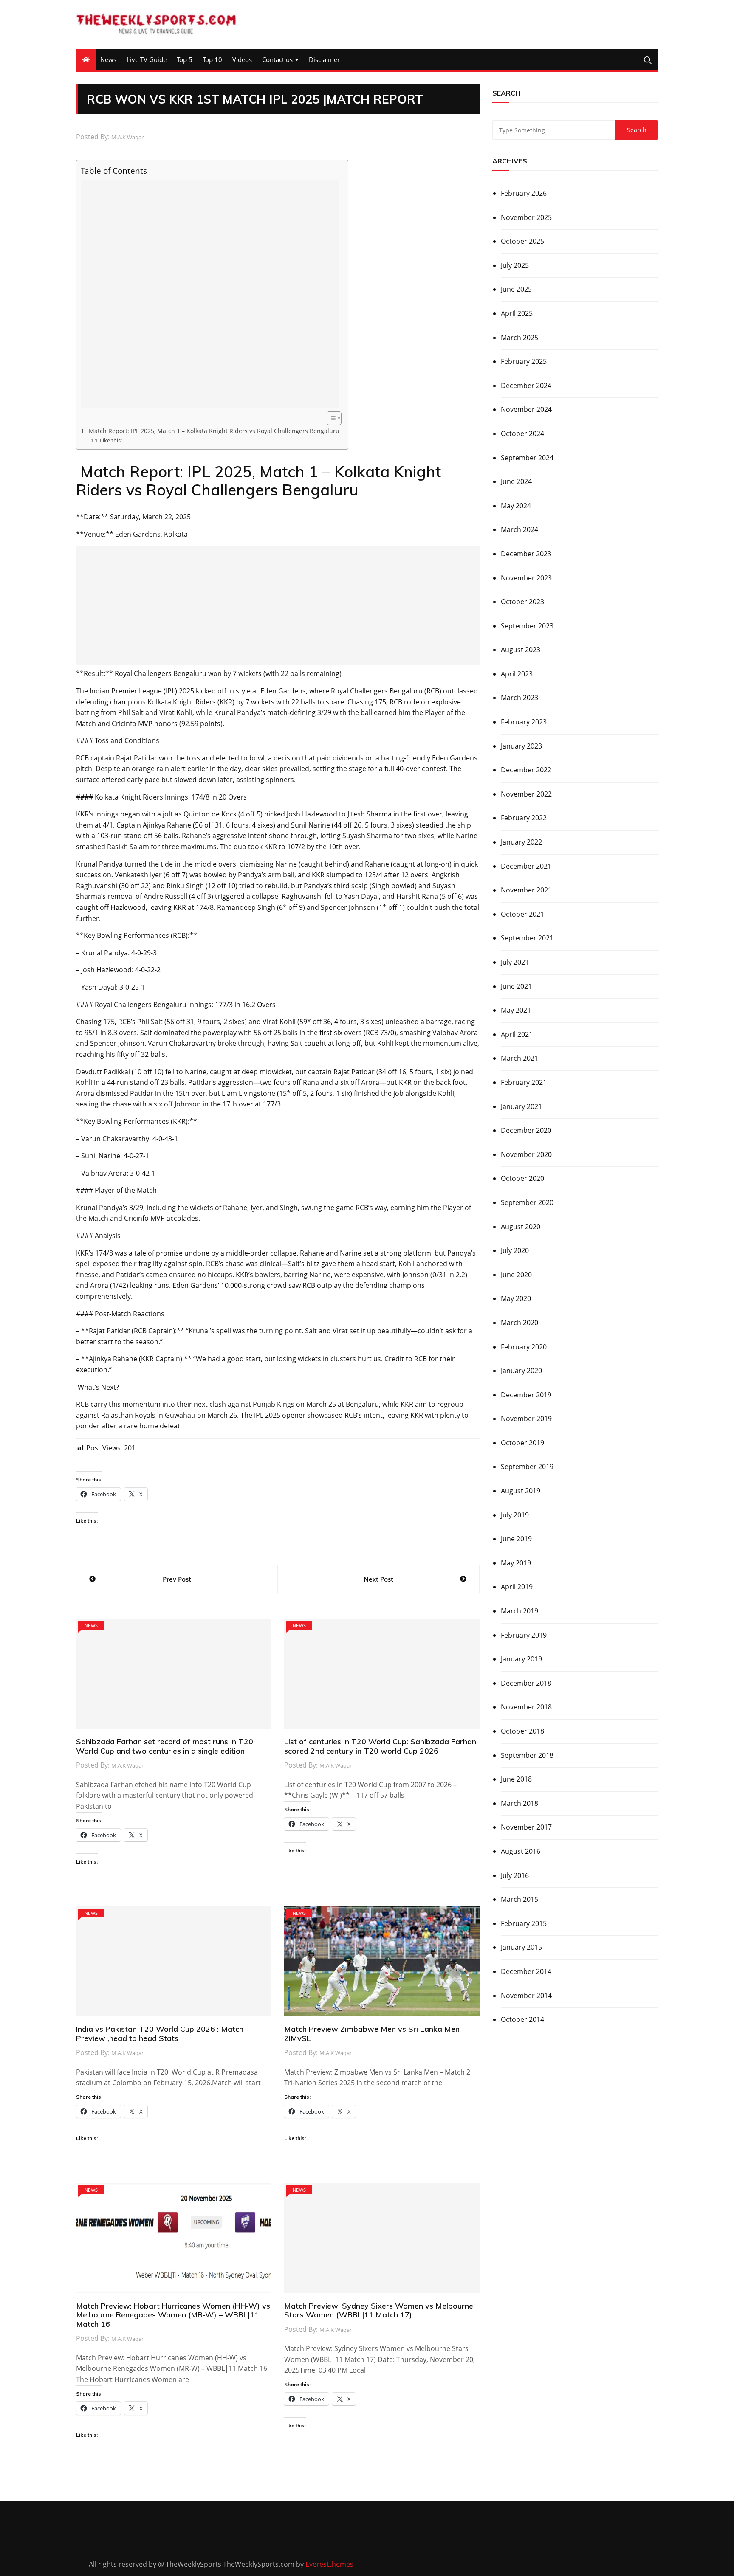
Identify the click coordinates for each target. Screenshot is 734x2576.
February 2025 (524, 361)
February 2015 (524, 1923)
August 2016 (521, 1851)
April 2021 (517, 1034)
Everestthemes (329, 2564)
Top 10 (212, 59)
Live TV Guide (147, 59)
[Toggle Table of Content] (330, 418)
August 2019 (521, 1491)
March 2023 (519, 698)
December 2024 (526, 386)
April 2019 (517, 1587)
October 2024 (522, 434)
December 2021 (526, 866)
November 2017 (526, 1827)
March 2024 (519, 529)
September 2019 (527, 1467)
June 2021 (516, 986)
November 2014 (526, 1996)
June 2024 (516, 481)
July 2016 (515, 1875)
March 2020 (519, 1323)
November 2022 (526, 794)
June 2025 (516, 289)
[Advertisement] (210, 294)
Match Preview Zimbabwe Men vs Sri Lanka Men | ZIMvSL (374, 2034)
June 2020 (516, 1275)
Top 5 (185, 59)
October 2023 (522, 602)
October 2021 (522, 914)
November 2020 (526, 1154)
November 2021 (526, 890)
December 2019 (526, 1395)
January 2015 (521, 1947)
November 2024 (526, 409)
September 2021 (527, 938)
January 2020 (521, 1371)
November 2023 (526, 578)
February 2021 (524, 1082)
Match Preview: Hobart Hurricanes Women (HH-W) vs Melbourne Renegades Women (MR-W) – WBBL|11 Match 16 (173, 2315)
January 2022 (521, 842)
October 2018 (522, 1731)
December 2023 (526, 554)
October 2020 (522, 1178)
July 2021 (515, 962)
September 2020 (527, 1202)
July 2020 (515, 1250)
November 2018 (526, 1707)
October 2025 (522, 241)
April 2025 (517, 313)
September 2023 (527, 626)
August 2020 (521, 1227)
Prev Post (177, 1579)
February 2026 (524, 193)
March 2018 (519, 1803)
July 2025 (515, 265)
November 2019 (526, 1419)
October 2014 (522, 2019)
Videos (242, 59)
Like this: (111, 440)
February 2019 (524, 1635)
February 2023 (524, 722)
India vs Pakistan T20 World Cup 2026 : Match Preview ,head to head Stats (160, 2034)
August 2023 (521, 650)
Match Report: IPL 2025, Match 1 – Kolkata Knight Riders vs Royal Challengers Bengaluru (213, 431)
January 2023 (521, 746)
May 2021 (516, 1010)
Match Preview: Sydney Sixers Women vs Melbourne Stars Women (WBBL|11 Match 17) (379, 2310)
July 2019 (515, 1515)
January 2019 (521, 1659)
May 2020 (516, 1298)
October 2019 (522, 1443)
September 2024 (527, 458)
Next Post (378, 1579)
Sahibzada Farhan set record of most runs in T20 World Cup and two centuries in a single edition (165, 1746)
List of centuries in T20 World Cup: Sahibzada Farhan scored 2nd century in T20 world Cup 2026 (380, 1746)
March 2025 (519, 338)
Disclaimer (324, 59)
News (108, 59)
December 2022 (526, 770)
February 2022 (524, 818)
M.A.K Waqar (127, 137)
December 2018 (526, 1683)
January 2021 (521, 1106)
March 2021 (519, 1058)
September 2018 (527, 1755)
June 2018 (516, 1779)
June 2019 (516, 1539)
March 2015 (519, 1899)
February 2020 (524, 1347)
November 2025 (526, 217)
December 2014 (526, 1971)
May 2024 (516, 506)
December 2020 (526, 1130)
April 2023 (517, 674)
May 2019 (516, 1563)
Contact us (277, 59)
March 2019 (519, 1611)
